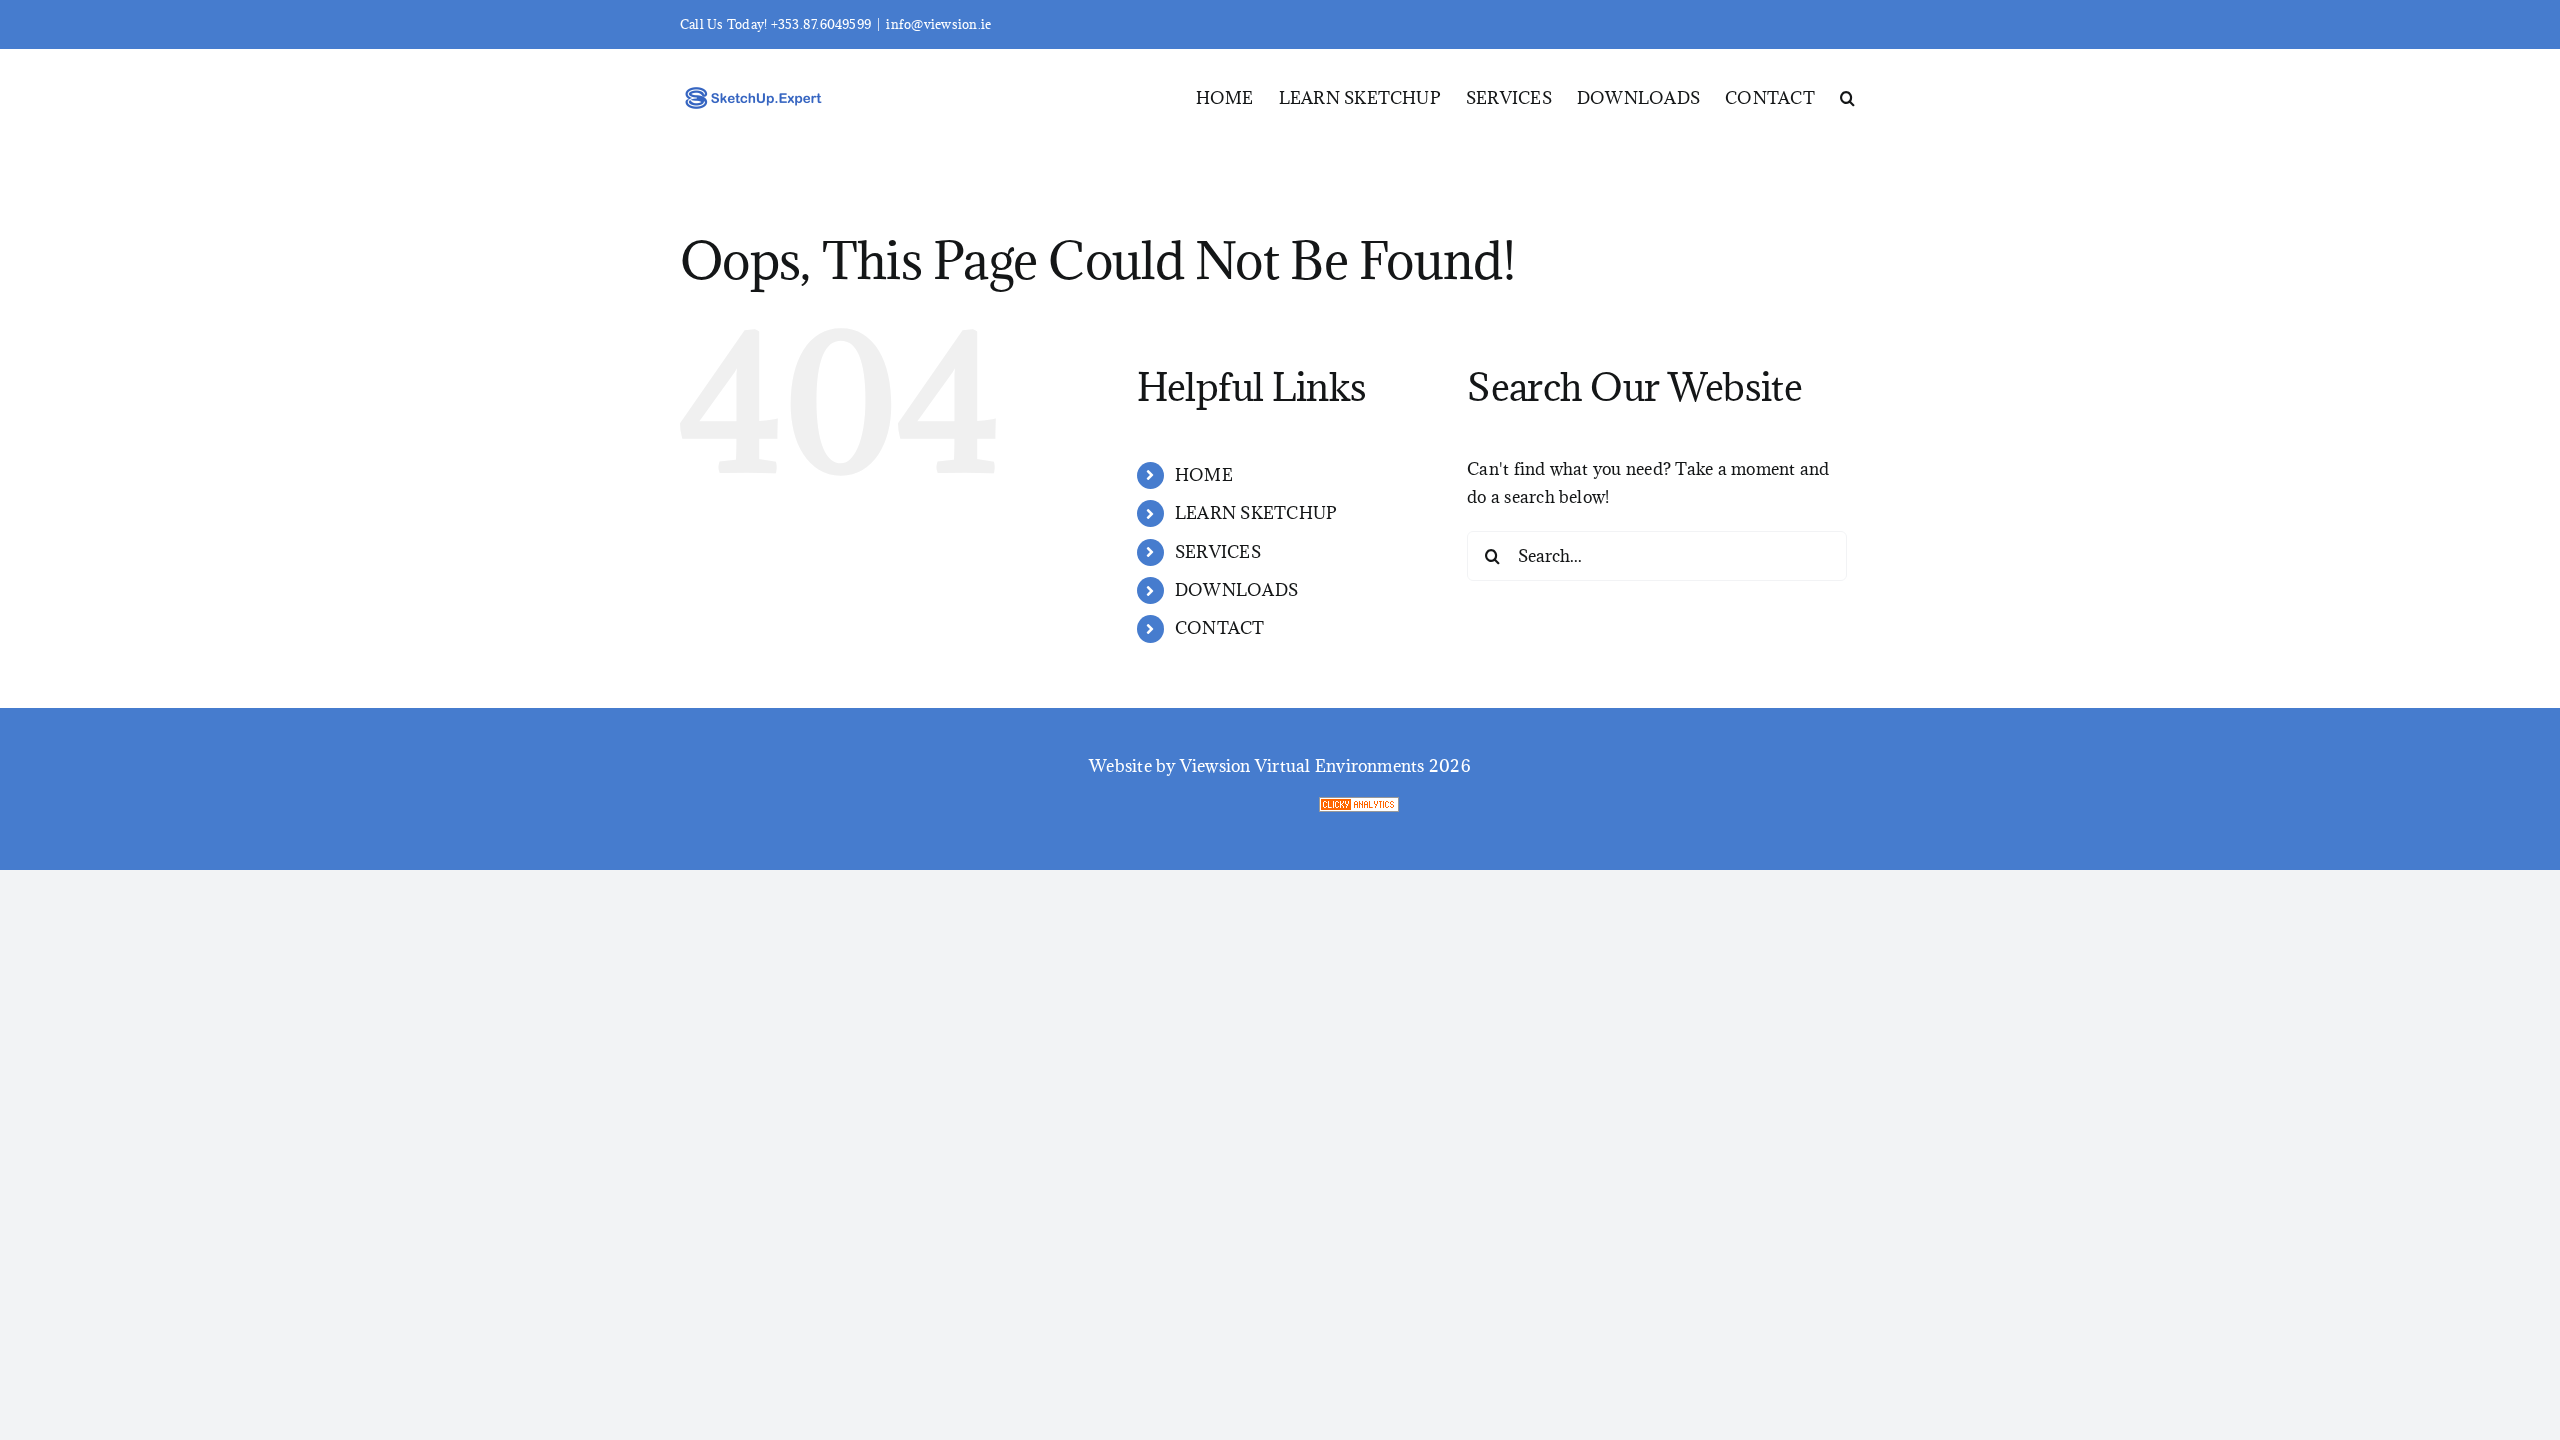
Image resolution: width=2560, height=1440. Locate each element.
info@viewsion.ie (938, 24)
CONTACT (1220, 628)
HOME (1204, 475)
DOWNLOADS (1236, 590)
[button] (1847, 96)
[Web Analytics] (1607, 811)
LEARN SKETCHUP (1256, 513)
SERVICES (1218, 552)
